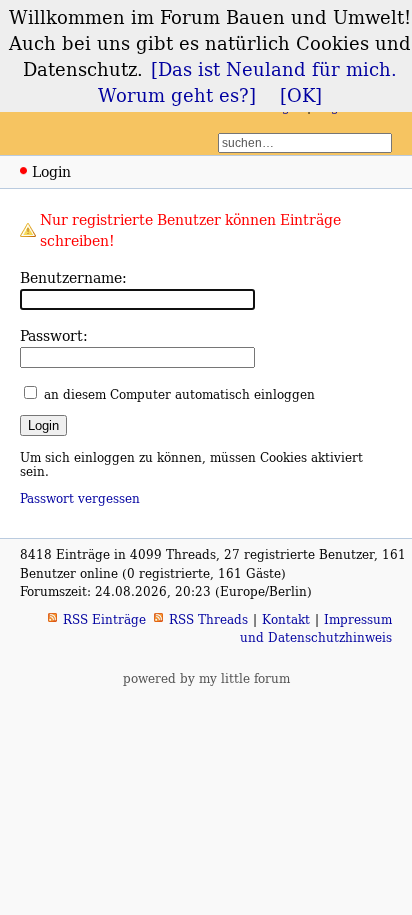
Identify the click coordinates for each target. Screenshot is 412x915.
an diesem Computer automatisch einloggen (179, 394)
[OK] (301, 95)
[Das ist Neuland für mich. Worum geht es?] (247, 82)
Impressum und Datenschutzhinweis (316, 628)
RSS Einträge (104, 619)
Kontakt (286, 619)
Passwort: (54, 335)
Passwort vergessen (80, 498)
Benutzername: (73, 277)
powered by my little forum (206, 678)
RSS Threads (208, 619)
